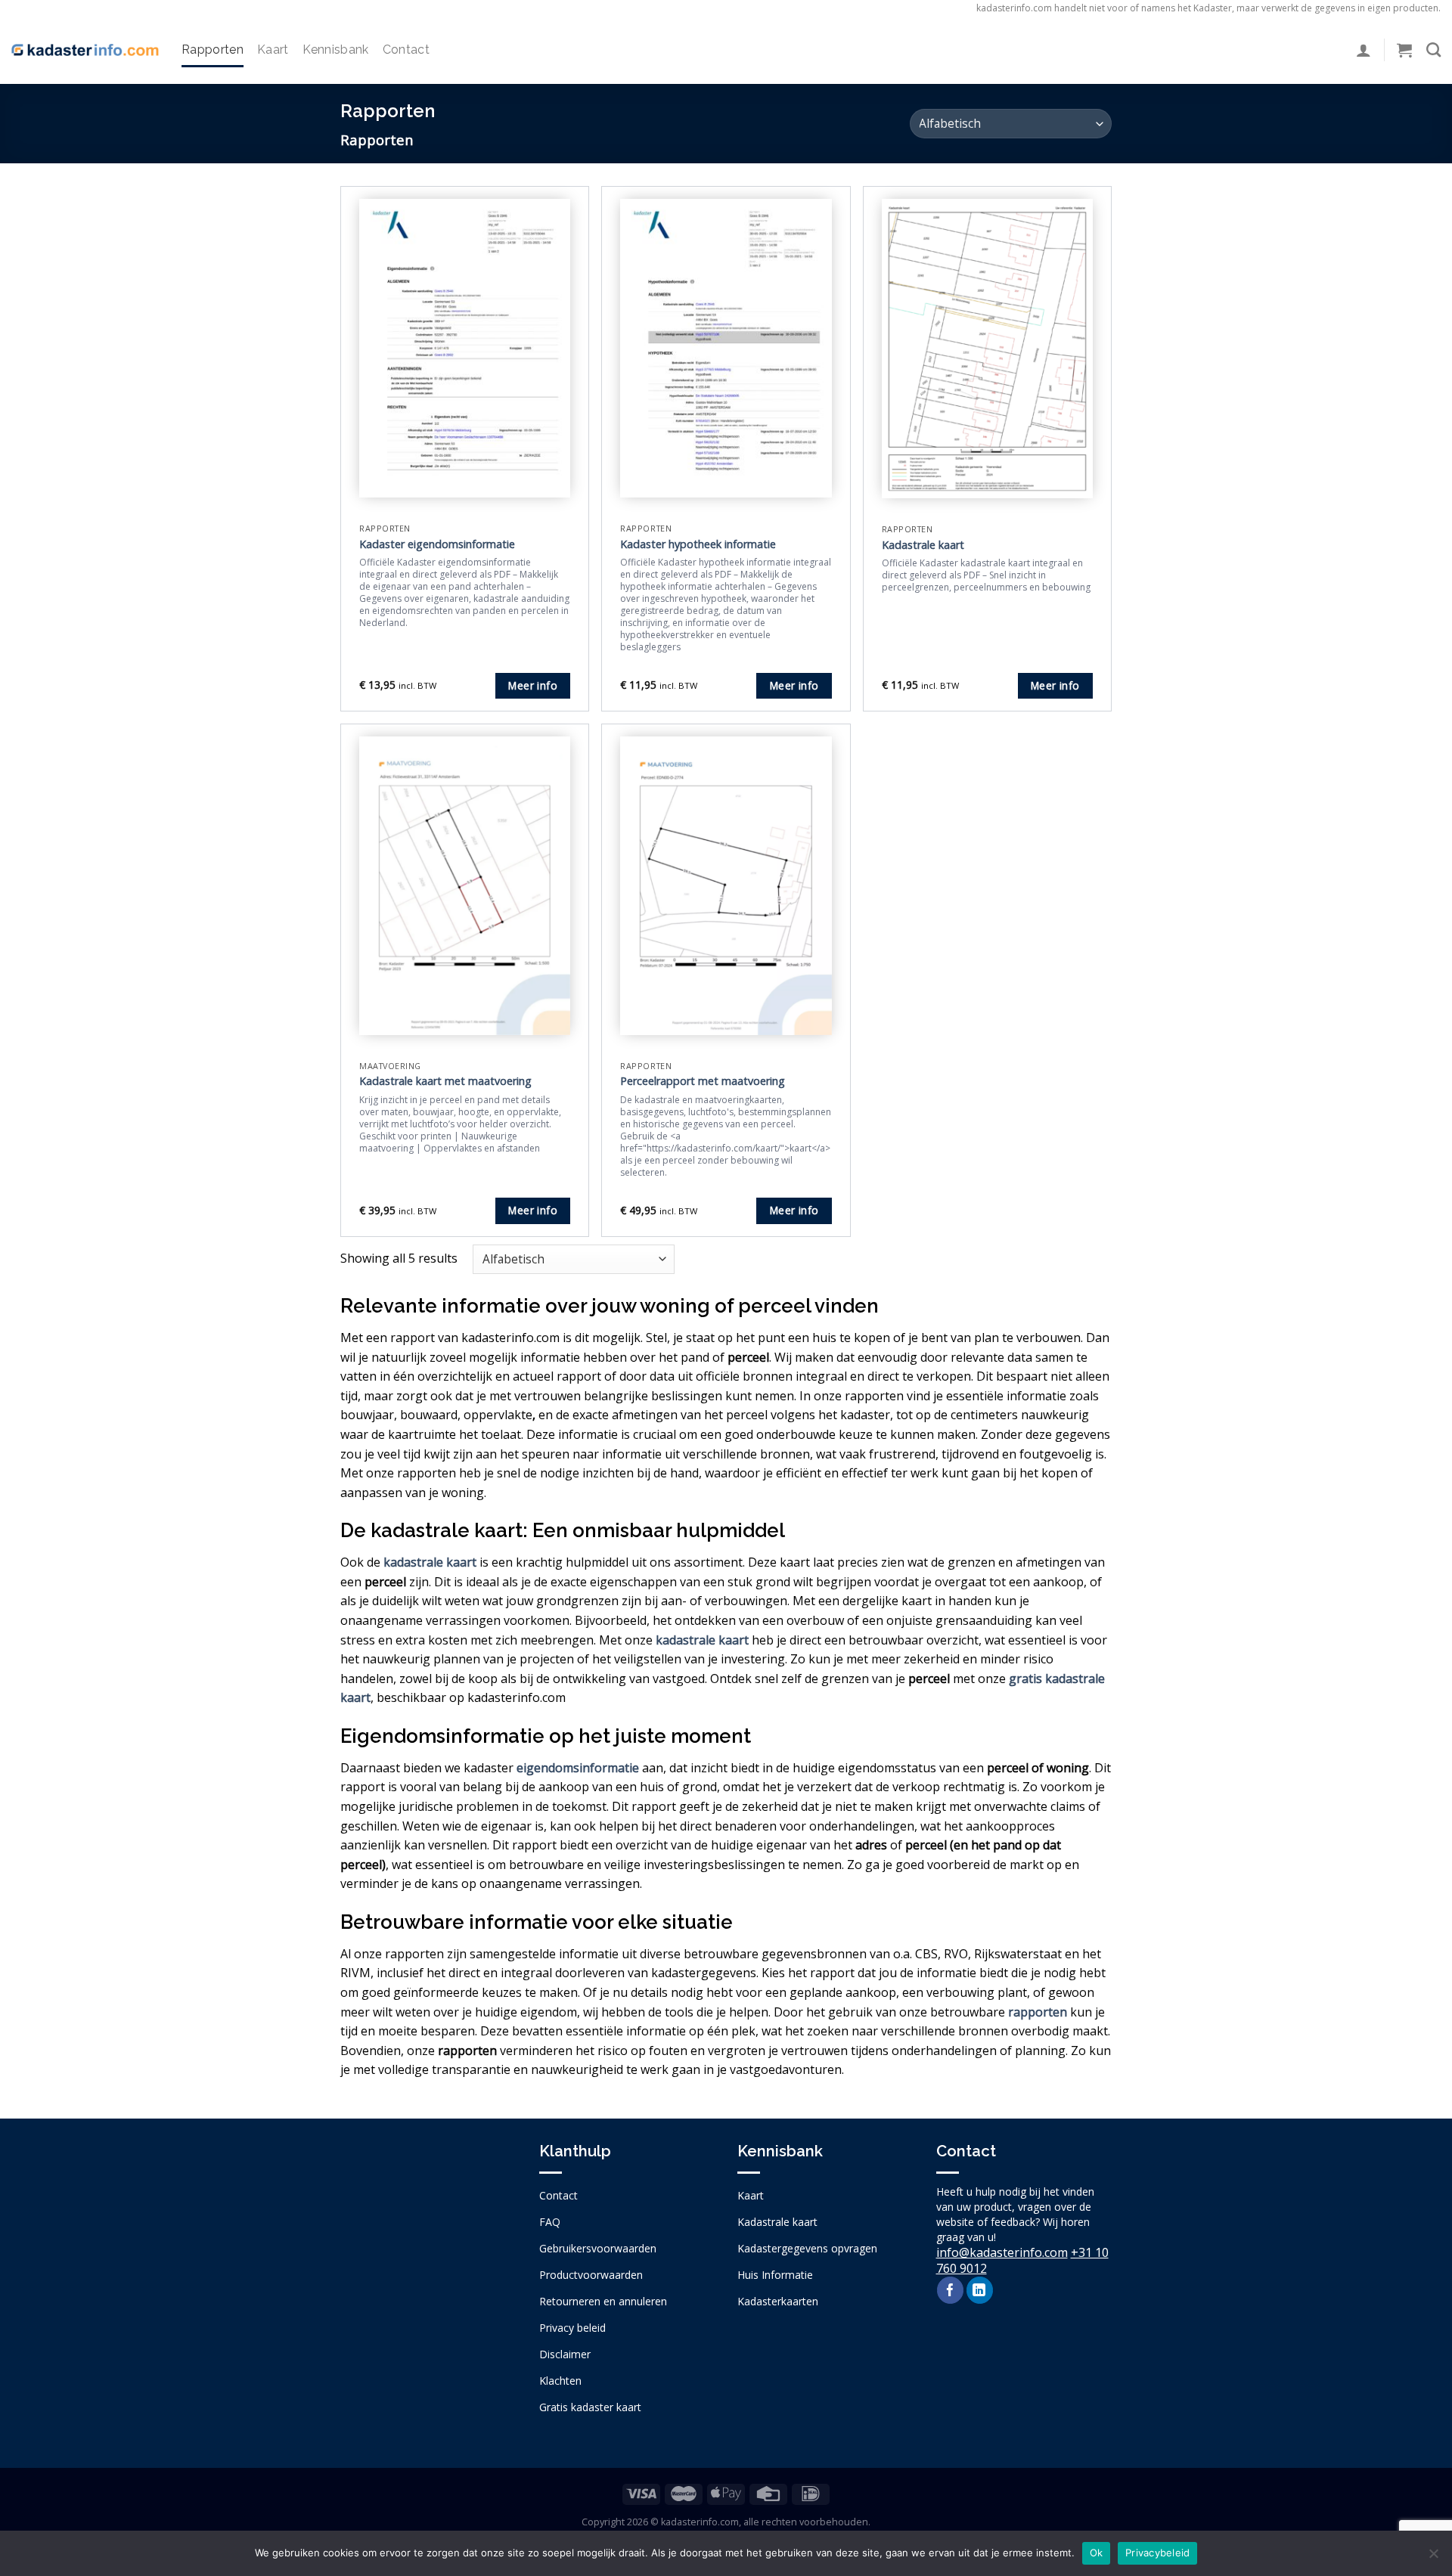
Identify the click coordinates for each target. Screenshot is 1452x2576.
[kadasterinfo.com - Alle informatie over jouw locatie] (85, 50)
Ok (1097, 2553)
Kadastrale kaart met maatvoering (445, 1081)
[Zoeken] (1433, 50)
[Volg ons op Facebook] (950, 2290)
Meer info (533, 685)
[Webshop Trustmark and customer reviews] (428, 2271)
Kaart (273, 50)
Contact (406, 50)
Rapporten (213, 50)
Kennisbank (336, 50)
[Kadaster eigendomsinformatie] (465, 348)
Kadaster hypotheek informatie (698, 544)
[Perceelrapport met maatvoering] (726, 886)
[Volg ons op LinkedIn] (980, 2290)
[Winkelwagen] (1404, 50)
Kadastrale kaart (923, 545)
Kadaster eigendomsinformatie (437, 544)
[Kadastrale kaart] (987, 349)
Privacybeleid (1157, 2553)
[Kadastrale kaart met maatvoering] (465, 886)
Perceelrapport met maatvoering (703, 1081)
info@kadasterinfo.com (1002, 2252)
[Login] (1364, 50)
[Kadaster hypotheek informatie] (726, 348)
